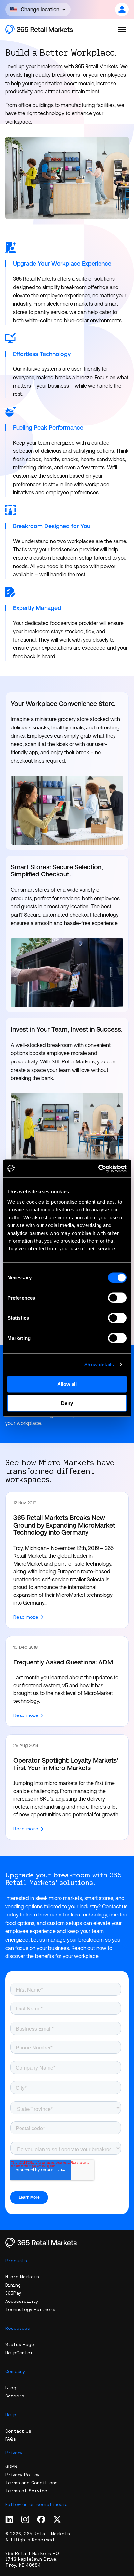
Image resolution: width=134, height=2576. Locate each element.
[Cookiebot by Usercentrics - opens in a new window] (98, 1168)
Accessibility (22, 2301)
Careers (15, 2396)
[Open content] (122, 9)
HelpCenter (19, 2353)
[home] (46, 29)
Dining (13, 2285)
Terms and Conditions (31, 2483)
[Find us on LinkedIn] (9, 2519)
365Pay (13, 2293)
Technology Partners (30, 2309)
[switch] (117, 1298)
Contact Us (18, 2431)
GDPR (11, 2466)
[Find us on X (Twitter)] (57, 2519)
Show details (99, 1364)
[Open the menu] (122, 29)
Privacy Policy (22, 2475)
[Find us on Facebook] (41, 2519)
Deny (67, 1403)
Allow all (67, 1384)
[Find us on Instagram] (25, 2519)
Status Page (20, 2344)
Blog (11, 2388)
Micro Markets (22, 2277)
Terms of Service (26, 2491)
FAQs (11, 2439)
